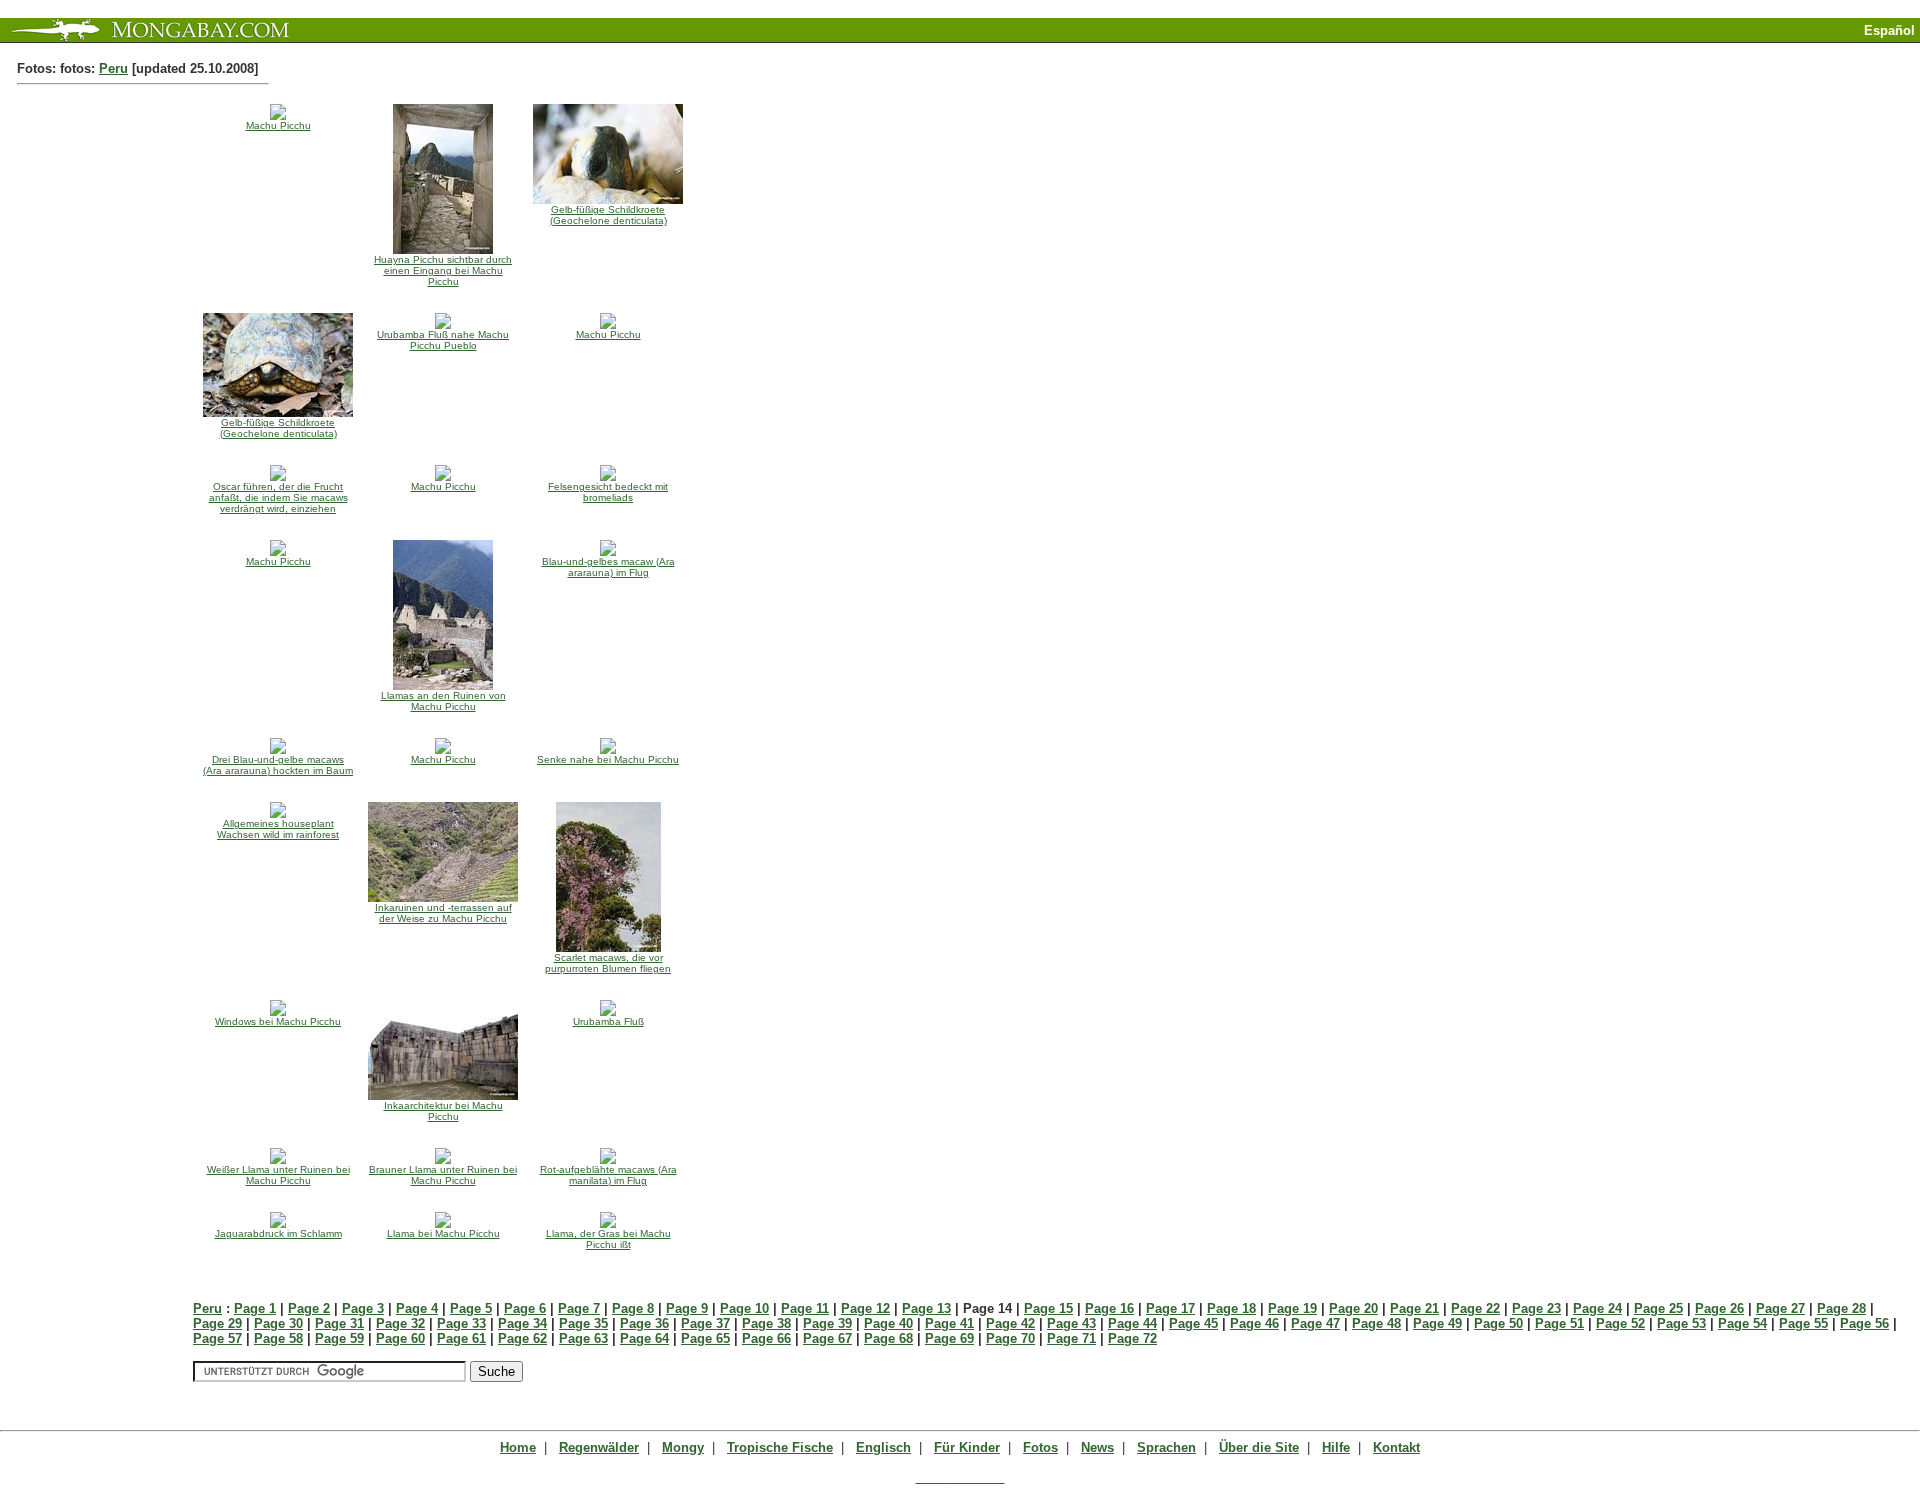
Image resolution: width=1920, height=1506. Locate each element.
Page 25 (1658, 1308)
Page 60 (400, 1338)
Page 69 (949, 1338)
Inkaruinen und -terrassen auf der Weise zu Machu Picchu (443, 913)
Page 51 (1559, 1323)
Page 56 (1864, 1323)
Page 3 (363, 1308)
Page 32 (400, 1323)
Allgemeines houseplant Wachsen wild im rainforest (278, 829)
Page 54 (1742, 1323)
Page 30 (278, 1323)
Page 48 (1376, 1323)
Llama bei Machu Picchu (443, 1233)
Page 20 (1353, 1308)
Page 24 (1597, 1308)
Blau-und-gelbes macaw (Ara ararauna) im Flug (608, 567)
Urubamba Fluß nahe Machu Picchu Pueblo (443, 340)
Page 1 (255, 1308)
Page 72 (1132, 1338)
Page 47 (1315, 1323)
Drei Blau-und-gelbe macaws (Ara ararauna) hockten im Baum (278, 765)
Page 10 (744, 1308)
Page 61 (461, 1338)
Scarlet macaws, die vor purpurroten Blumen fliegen (608, 963)
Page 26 (1719, 1308)
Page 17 (1170, 1308)
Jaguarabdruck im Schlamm (278, 1233)
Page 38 (766, 1323)
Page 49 (1437, 1323)
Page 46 (1254, 1323)
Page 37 (705, 1323)
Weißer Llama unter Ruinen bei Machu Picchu (278, 1175)
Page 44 (1132, 1323)
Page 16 (1109, 1308)
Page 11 (805, 1308)
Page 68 (888, 1338)
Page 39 (827, 1323)
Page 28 (1841, 1308)
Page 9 (687, 1308)
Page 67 (827, 1338)
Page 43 (1071, 1323)
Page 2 (309, 1308)
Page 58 (278, 1338)
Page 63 (583, 1338)
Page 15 (1048, 1308)
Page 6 (525, 1308)
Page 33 (461, 1323)
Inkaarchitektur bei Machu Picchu (443, 1111)
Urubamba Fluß (608, 1021)
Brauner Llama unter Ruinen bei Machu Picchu (443, 1175)
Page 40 (888, 1323)
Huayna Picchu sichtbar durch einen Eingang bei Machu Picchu (443, 270)
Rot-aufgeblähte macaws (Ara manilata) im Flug (608, 1175)
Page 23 (1536, 1308)
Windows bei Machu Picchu (278, 1021)
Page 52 (1620, 1323)
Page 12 (865, 1308)
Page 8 (633, 1308)
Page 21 (1414, 1308)
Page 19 (1292, 1308)
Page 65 (705, 1338)
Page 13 (926, 1308)
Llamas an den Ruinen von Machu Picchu (443, 701)
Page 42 (1010, 1323)
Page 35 (583, 1323)
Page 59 (339, 1338)
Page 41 (949, 1323)
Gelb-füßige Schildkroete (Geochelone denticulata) (608, 215)
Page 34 (522, 1323)
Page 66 (766, 1338)
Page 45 (1193, 1323)
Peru (113, 68)
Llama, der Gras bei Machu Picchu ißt (608, 1239)
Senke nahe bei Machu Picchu (608, 759)
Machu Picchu (278, 125)
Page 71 (1071, 1338)
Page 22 (1475, 1308)
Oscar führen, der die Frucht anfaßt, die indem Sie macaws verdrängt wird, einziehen (278, 497)
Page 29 (217, 1323)
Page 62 (522, 1338)
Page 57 (217, 1338)
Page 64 (644, 1338)
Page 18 (1231, 1308)
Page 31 (339, 1323)
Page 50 (1498, 1323)
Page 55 (1803, 1323)
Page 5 (471, 1308)
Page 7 (579, 1308)
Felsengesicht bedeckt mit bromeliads (608, 492)
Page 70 (1010, 1338)
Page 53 (1681, 1323)
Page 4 (417, 1308)
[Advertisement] (1686, 50)
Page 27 (1780, 1308)
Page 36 (644, 1323)
